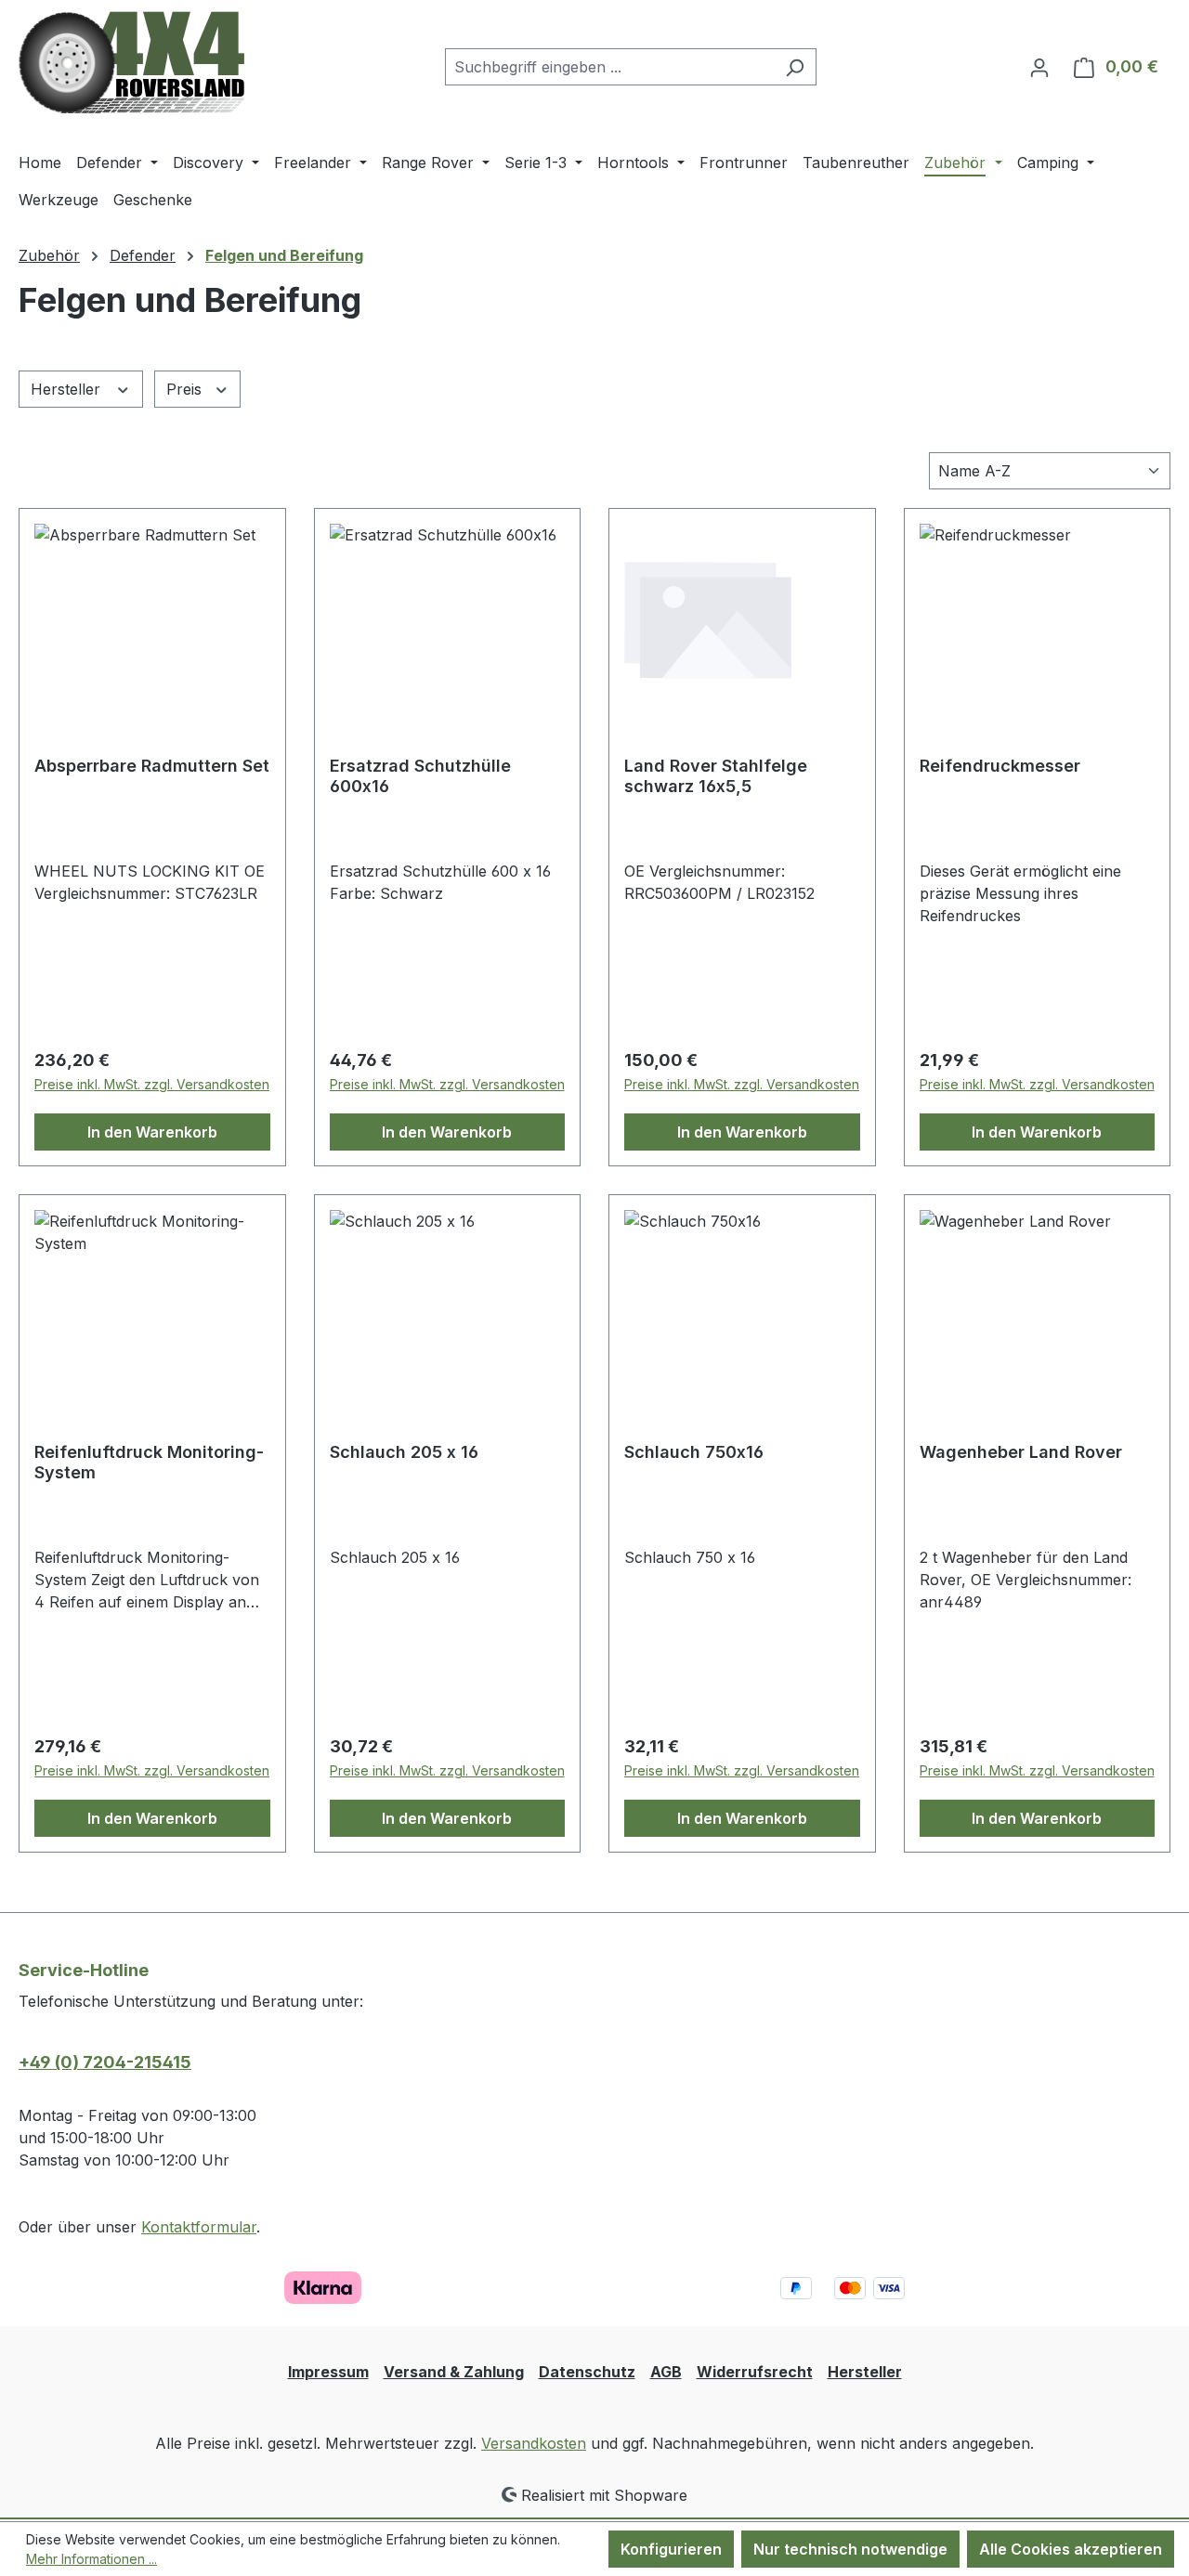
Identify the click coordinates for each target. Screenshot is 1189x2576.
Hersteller (68, 389)
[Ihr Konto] (1039, 67)
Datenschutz (587, 2372)
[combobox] (609, 67)
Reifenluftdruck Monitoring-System (149, 1462)
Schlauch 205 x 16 (404, 1452)
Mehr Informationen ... (91, 2559)
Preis (186, 389)
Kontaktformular (199, 2227)
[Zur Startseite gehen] (131, 63)
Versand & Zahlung (454, 2372)
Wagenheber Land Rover (1021, 1452)
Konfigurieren (671, 2549)
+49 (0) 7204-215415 (105, 2062)
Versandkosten (534, 2443)
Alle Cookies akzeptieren (1071, 2549)
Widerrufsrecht (755, 2372)
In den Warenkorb (152, 1132)
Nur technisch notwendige (850, 2549)
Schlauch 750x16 (694, 1452)
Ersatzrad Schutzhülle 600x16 (420, 776)
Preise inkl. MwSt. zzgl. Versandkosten (152, 1084)
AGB (666, 2372)
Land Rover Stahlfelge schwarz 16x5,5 (716, 776)
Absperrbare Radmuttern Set (152, 766)
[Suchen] (795, 67)
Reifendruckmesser (1000, 766)
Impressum (328, 2372)
